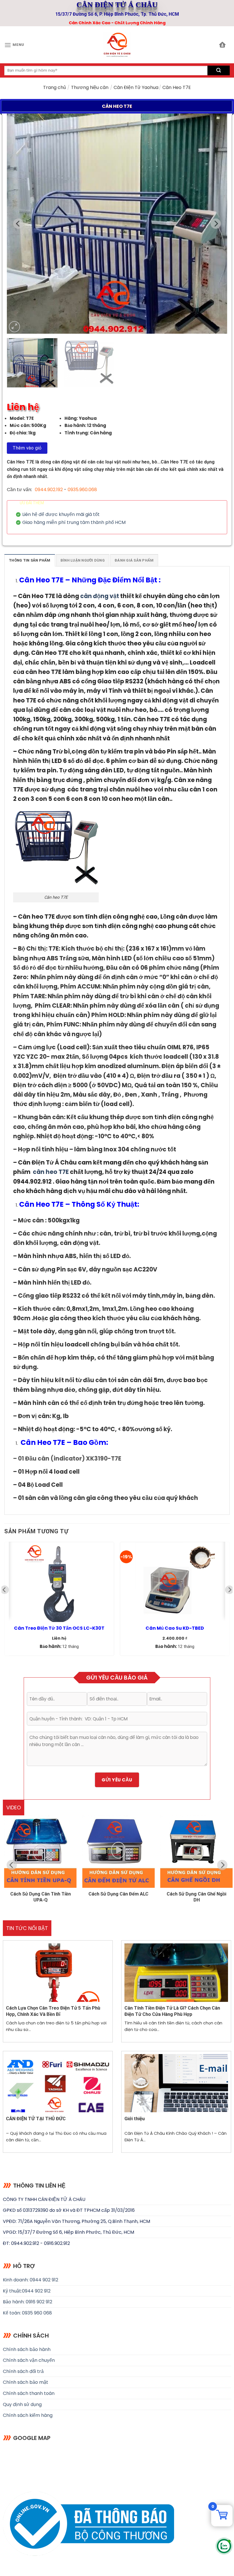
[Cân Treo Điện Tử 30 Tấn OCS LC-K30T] (59, 1582)
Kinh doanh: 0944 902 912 (31, 2280)
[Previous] (19, 224)
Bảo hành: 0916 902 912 (28, 2302)
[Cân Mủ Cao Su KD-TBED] (175, 1582)
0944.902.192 (49, 490)
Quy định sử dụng (22, 2404)
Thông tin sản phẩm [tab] (30, 560)
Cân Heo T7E (42, 580)
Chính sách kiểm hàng (28, 2415)
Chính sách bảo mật (26, 2382)
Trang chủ (55, 87)
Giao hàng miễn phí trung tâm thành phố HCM (74, 523)
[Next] (215, 224)
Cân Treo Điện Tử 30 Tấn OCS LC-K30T (59, 1628)
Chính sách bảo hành (27, 2349)
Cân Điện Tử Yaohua (136, 87)
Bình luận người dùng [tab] (83, 560)
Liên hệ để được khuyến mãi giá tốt (61, 515)
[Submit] (219, 70)
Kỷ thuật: (12, 2291)
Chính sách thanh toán (29, 2393)
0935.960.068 (82, 490)
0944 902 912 (36, 2291)
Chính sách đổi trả (23, 2371)
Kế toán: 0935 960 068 (27, 2313)
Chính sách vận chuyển (29, 2360)
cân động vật (100, 596)
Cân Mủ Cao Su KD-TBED (175, 1628)
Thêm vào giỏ (27, 448)
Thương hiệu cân (90, 87)
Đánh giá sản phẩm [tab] (134, 560)
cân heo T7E (51, 1172)
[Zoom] (14, 327)
